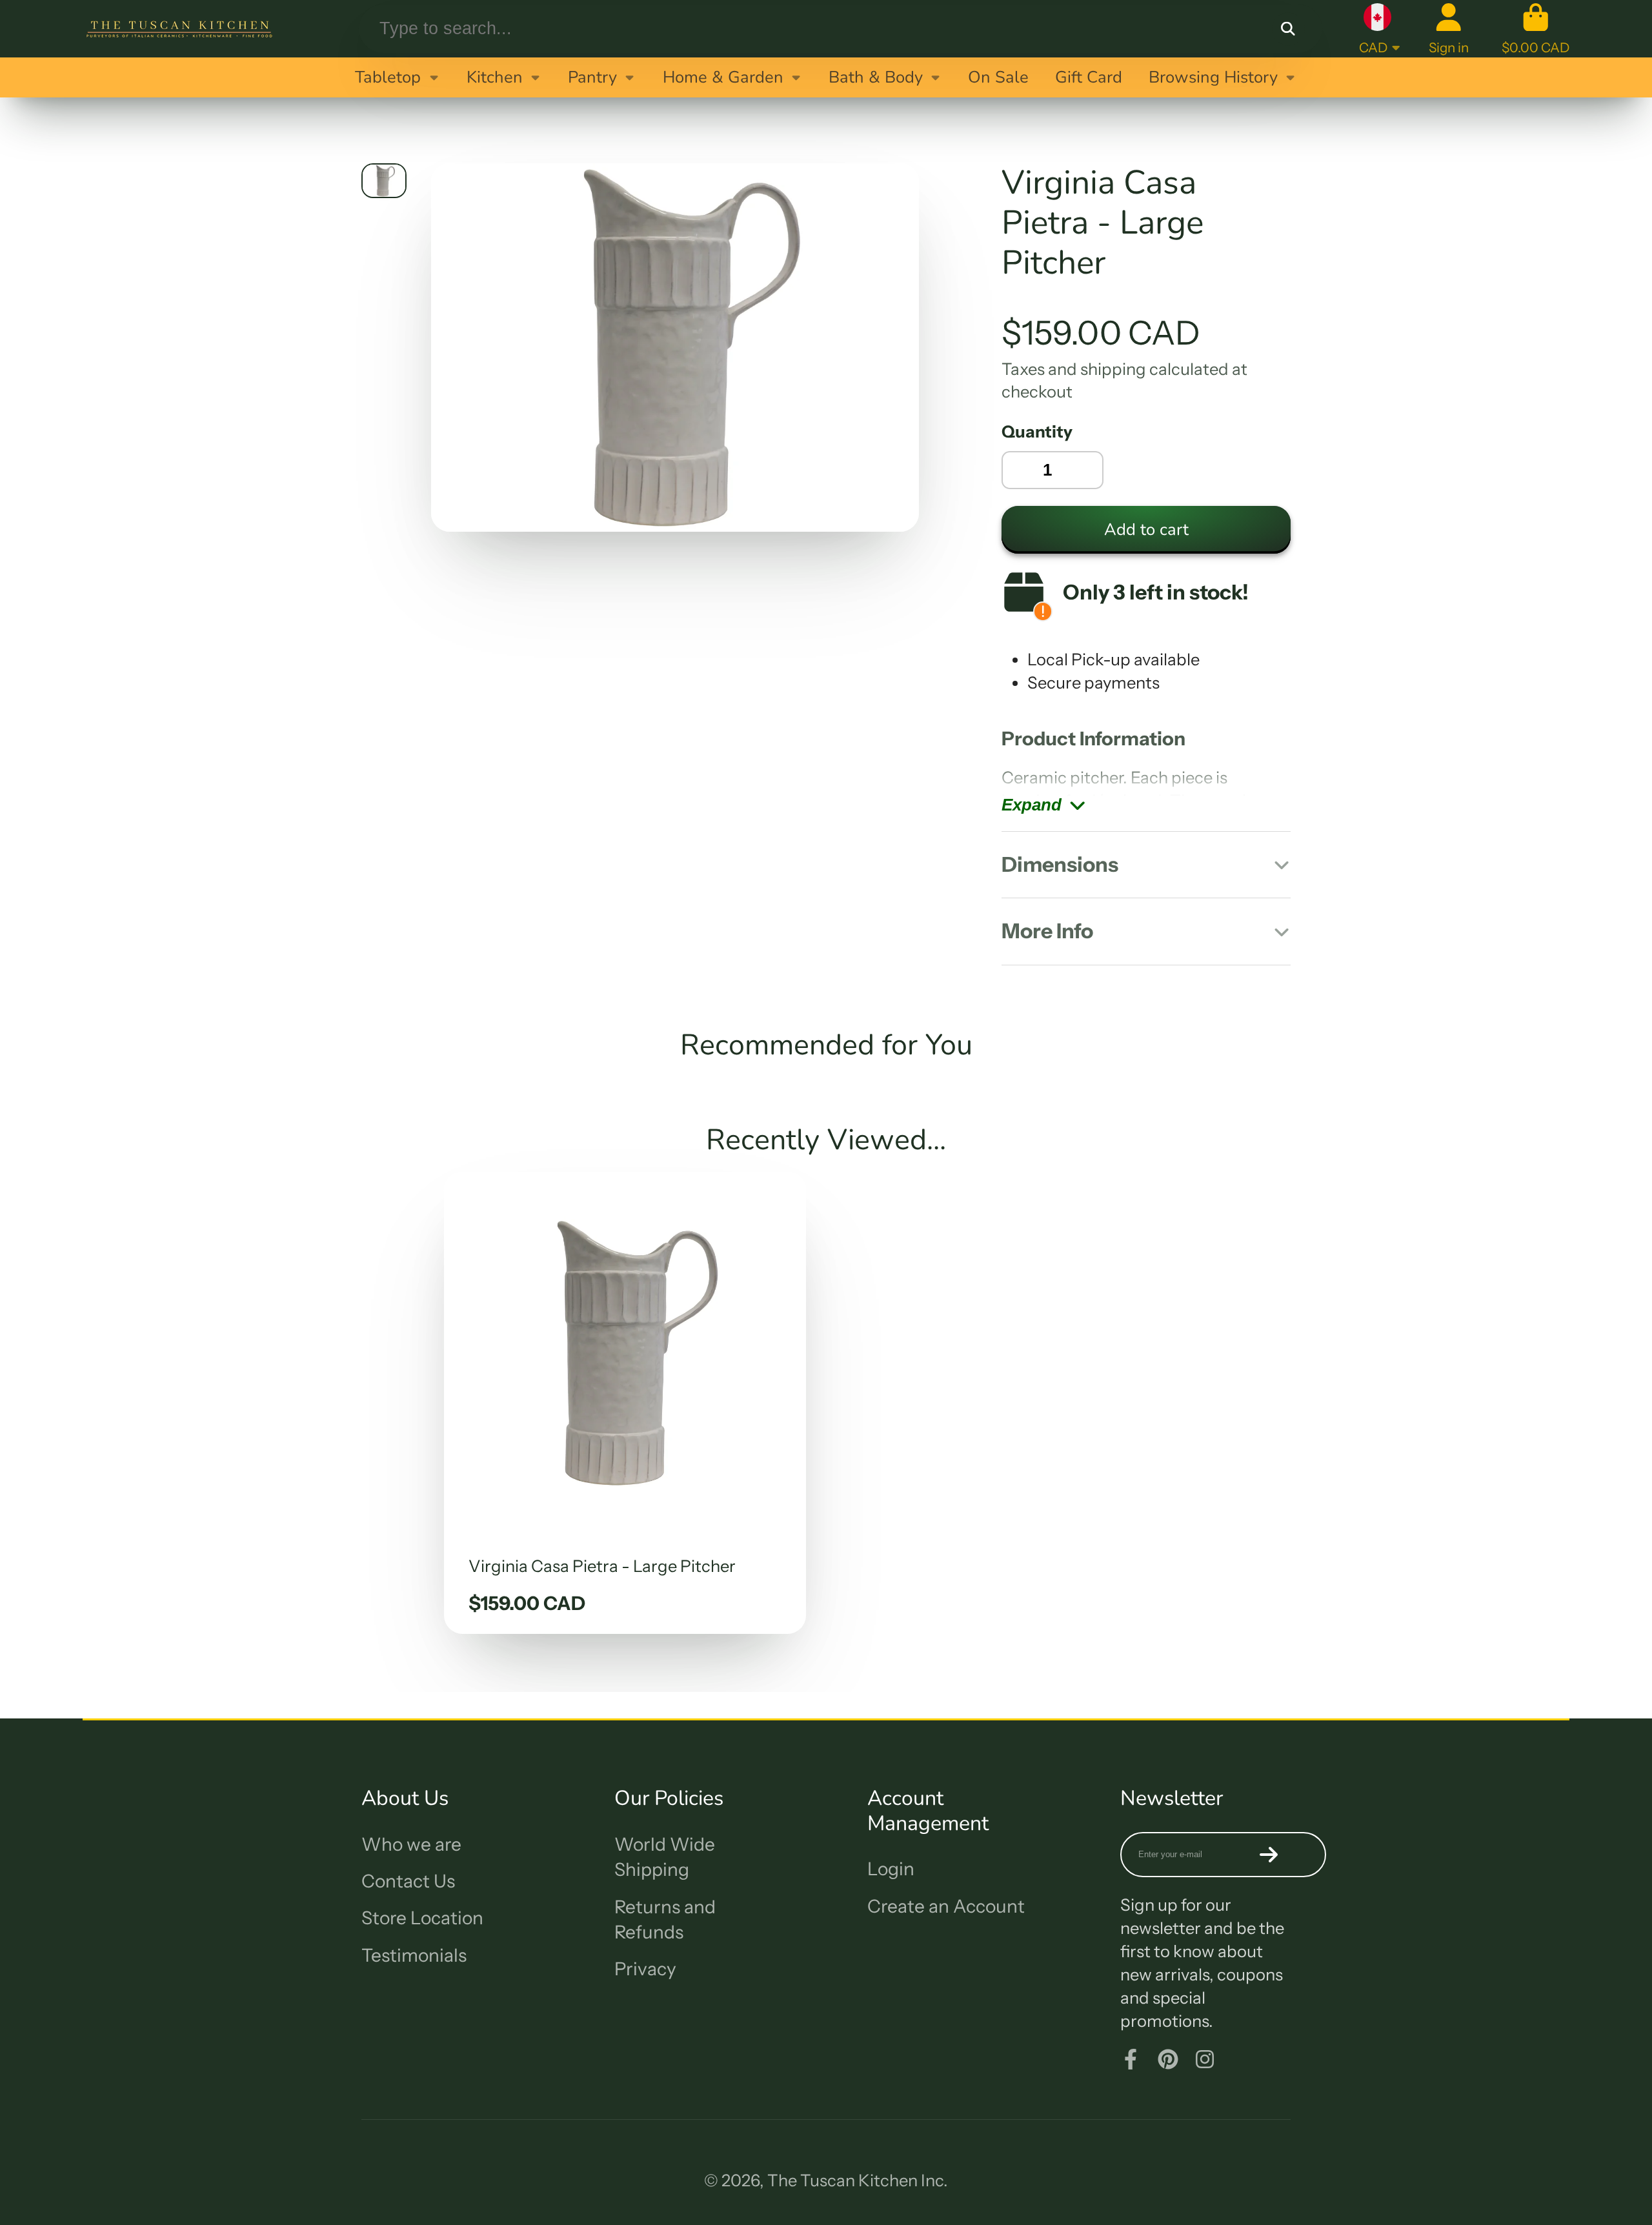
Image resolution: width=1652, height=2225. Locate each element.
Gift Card (1089, 77)
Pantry (592, 77)
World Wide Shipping (665, 1857)
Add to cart (1146, 529)
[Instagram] (1205, 2059)
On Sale (998, 77)
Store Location (422, 1918)
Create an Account (946, 1906)
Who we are (411, 1844)
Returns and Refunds (665, 1919)
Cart (1536, 29)
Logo (179, 29)
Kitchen (495, 77)
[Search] (1288, 29)
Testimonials (414, 1955)
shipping (1113, 369)
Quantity (1037, 431)
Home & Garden (723, 77)
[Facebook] (1131, 2059)
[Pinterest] (1168, 2059)
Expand (1032, 805)
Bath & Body (876, 77)
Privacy (645, 1969)
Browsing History (1213, 77)
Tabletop (388, 77)
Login (891, 1869)
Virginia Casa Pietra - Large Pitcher (625, 1403)
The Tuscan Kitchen (842, 2180)
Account (1449, 29)
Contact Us (408, 1881)
